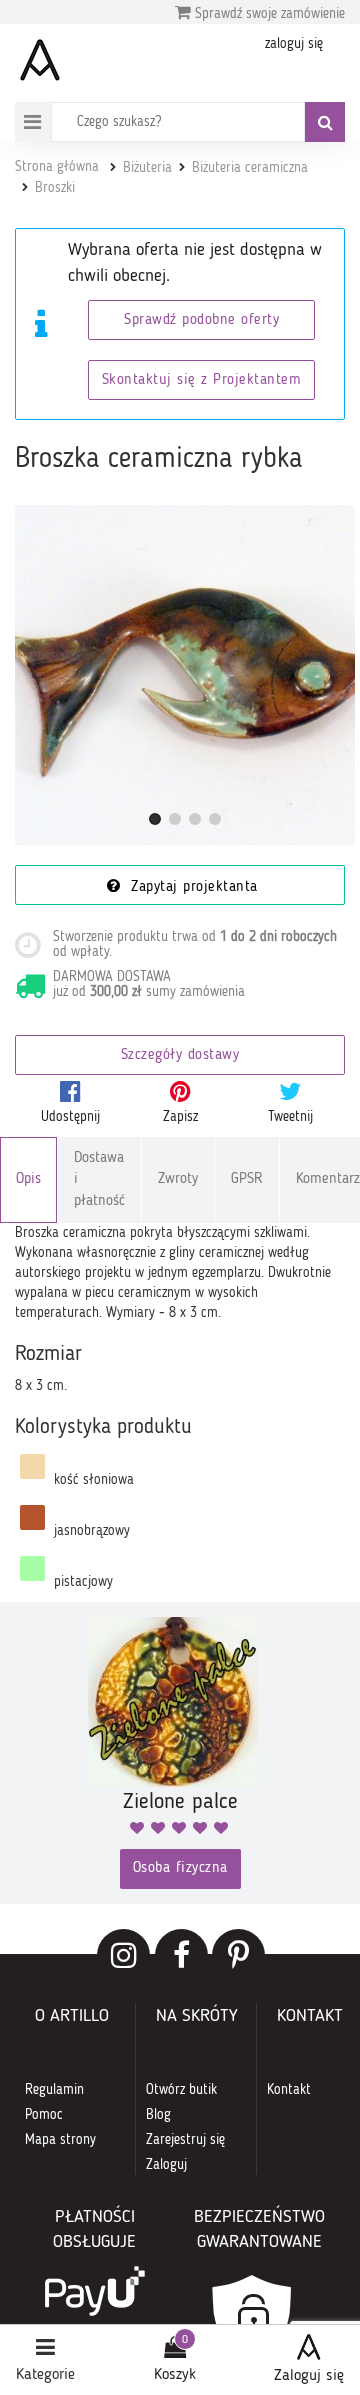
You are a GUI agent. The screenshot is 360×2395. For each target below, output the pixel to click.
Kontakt (289, 2090)
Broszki (55, 188)
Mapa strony (60, 2140)
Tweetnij (290, 1117)
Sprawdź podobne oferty (201, 320)
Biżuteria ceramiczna (250, 168)
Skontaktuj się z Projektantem (202, 380)
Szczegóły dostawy (180, 1055)
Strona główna (57, 167)
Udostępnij (70, 1117)
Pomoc (44, 2115)
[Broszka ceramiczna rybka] (185, 675)
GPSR (247, 1179)
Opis (28, 1179)
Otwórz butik (181, 2090)
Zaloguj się (309, 2376)
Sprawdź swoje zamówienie (268, 14)
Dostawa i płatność (99, 1180)
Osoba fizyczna (180, 1868)
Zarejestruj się (185, 2140)
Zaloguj (166, 2165)
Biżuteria (147, 168)
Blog (158, 2115)
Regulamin (54, 2090)
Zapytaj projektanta (192, 887)
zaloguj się (294, 44)
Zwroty (178, 1179)
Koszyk (175, 2375)
